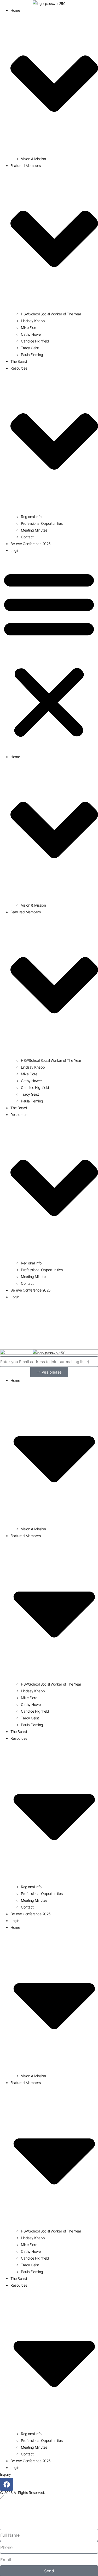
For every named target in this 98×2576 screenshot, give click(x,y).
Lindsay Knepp (33, 321)
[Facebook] (7, 2484)
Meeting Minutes (34, 530)
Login (15, 550)
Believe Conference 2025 (31, 544)
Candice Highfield (35, 341)
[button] (49, 654)
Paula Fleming (32, 355)
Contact (27, 537)
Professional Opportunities (42, 523)
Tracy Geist (30, 348)
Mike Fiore (29, 328)
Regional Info (31, 517)
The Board (19, 361)
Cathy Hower (31, 334)
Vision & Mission (33, 159)
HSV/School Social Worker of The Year (51, 314)
